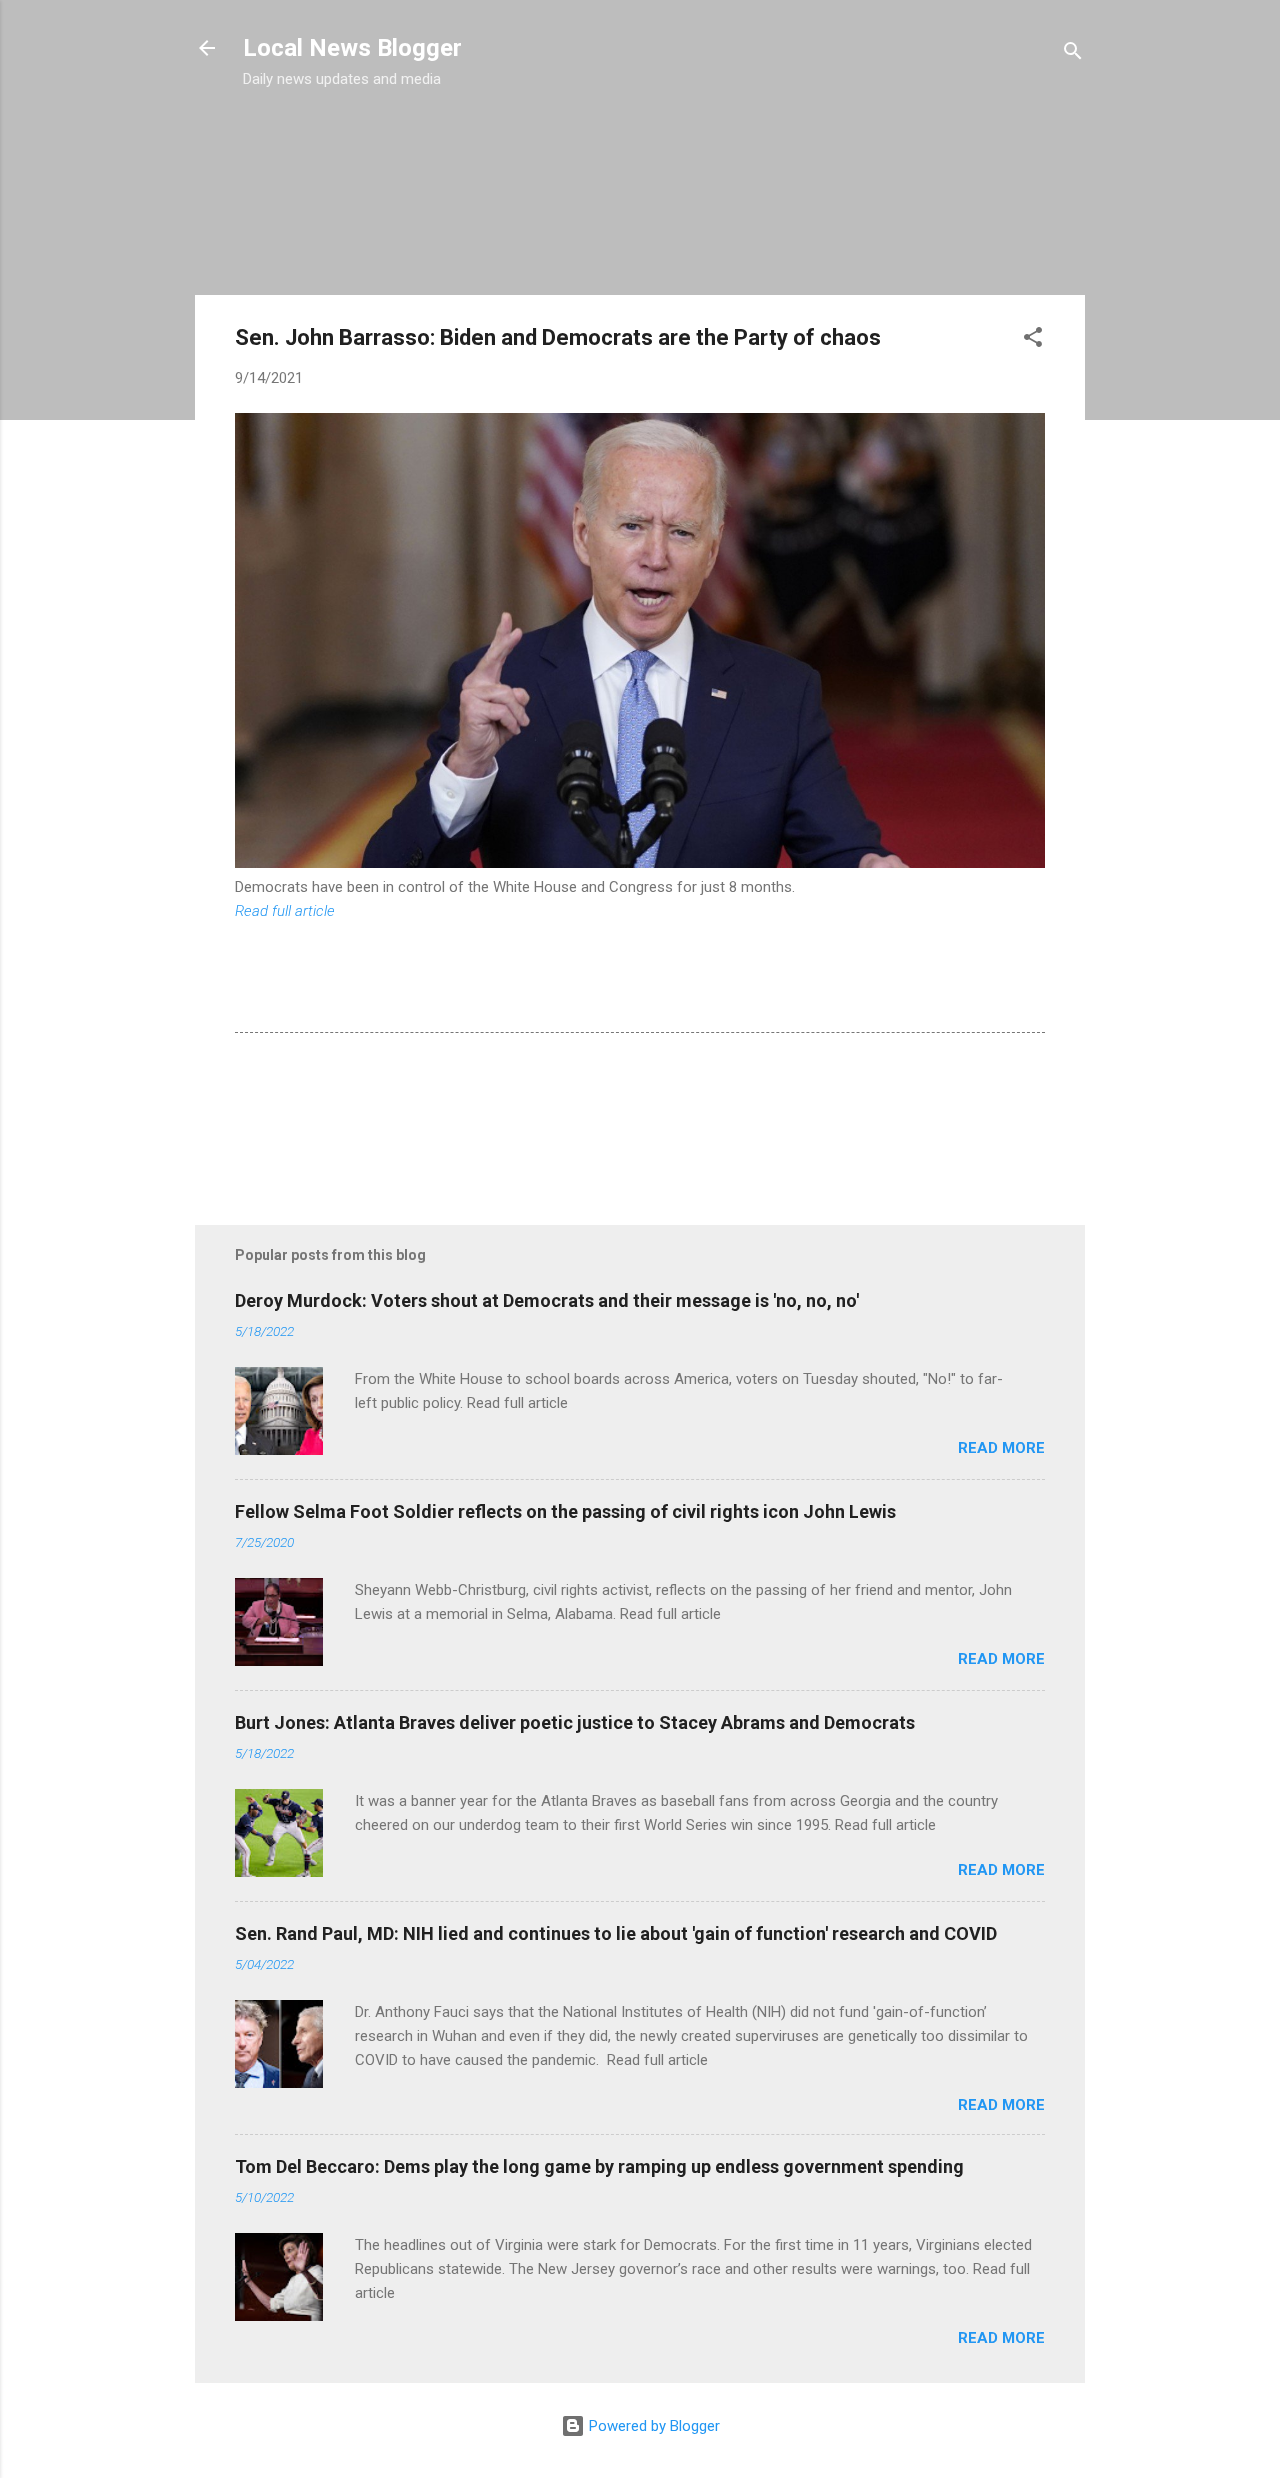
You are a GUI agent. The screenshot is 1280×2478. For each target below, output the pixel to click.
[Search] (1073, 54)
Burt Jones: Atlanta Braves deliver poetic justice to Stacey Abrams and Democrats (575, 1722)
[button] (1033, 340)
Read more (1001, 1448)
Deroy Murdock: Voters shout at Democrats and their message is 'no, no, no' (547, 1300)
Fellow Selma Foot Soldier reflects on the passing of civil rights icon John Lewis (565, 1511)
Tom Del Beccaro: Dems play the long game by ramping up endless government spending (599, 2166)
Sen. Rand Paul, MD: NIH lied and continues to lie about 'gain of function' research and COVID (616, 1933)
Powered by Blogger (652, 2426)
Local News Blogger (352, 48)
